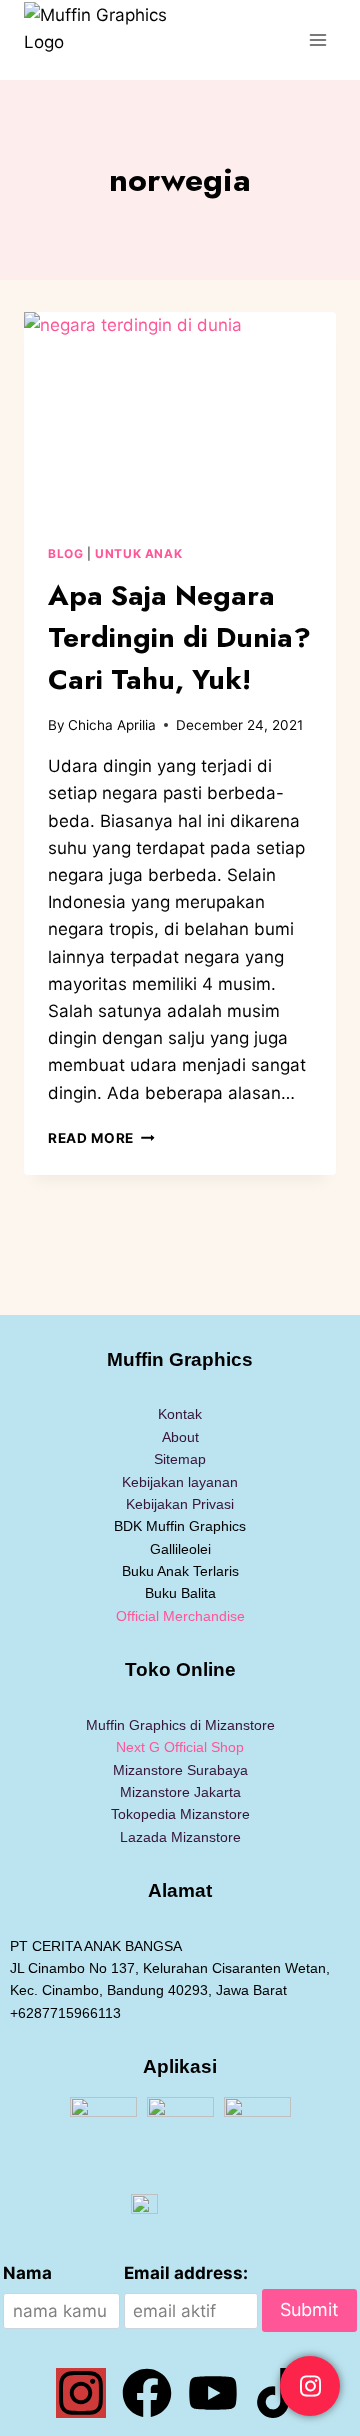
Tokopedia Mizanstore (180, 1814)
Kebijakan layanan (180, 1482)
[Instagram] (81, 2393)
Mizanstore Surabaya (180, 1770)
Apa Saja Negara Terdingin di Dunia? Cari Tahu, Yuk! (179, 637)
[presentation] (180, 416)
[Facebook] (147, 2393)
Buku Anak (155, 1571)
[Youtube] (213, 2393)
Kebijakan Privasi (180, 1504)
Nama (27, 2273)
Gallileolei (180, 1549)
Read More (101, 1138)
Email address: (186, 2273)
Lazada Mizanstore (180, 1837)
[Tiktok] (279, 2393)
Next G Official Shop (180, 1747)
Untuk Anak (138, 553)
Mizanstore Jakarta (180, 1792)
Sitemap (180, 1459)
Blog (65, 553)
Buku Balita (180, 1593)
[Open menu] (317, 39)
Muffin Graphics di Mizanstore (180, 1725)
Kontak (180, 1414)
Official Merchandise (180, 1616)
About (180, 1437)
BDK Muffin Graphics (180, 1526)
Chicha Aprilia (112, 725)
